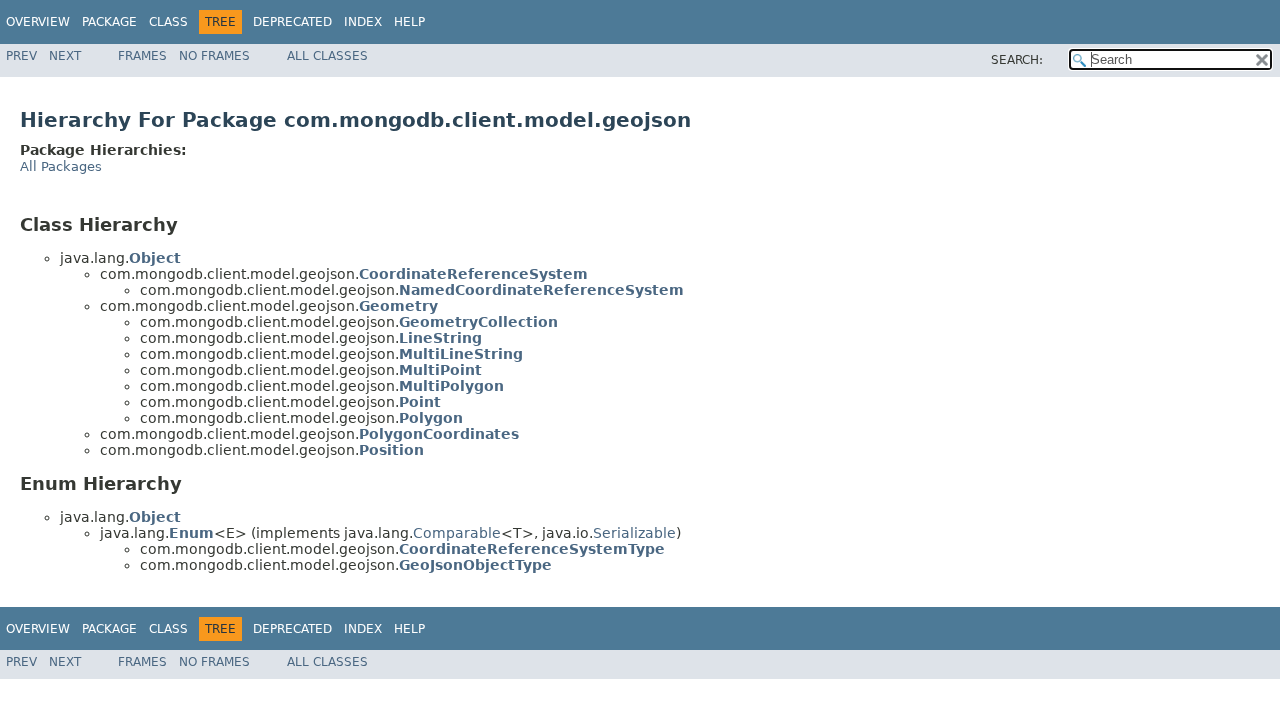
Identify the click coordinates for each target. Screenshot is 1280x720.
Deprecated (292, 22)
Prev (21, 56)
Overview (38, 22)
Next (65, 56)
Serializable (634, 533)
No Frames (214, 56)
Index (363, 22)
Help (409, 22)
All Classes (327, 56)
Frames (142, 56)
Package (109, 22)
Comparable (457, 533)
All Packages (61, 166)
